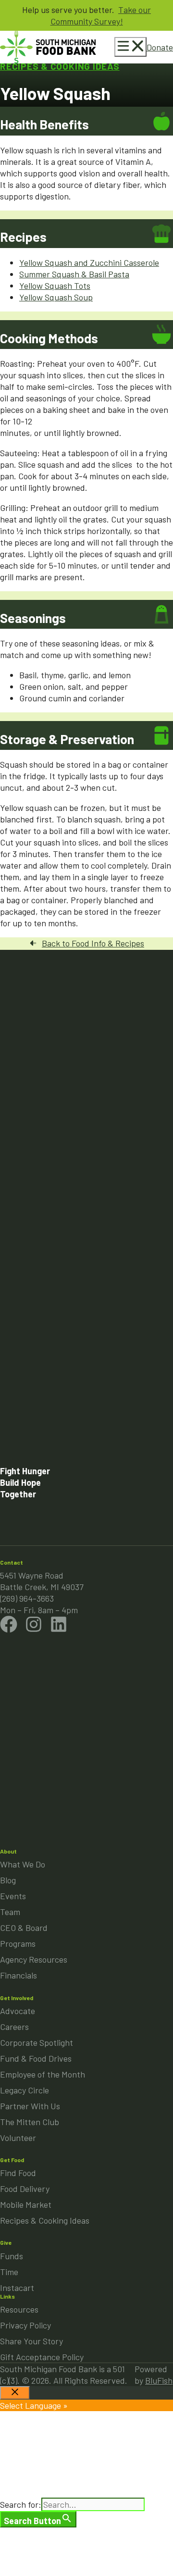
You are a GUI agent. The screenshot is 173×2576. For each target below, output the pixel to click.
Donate (160, 47)
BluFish (159, 2380)
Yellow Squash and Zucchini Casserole (89, 262)
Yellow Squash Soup (56, 297)
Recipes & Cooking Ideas (60, 66)
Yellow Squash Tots (55, 286)
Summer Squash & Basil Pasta (74, 274)
